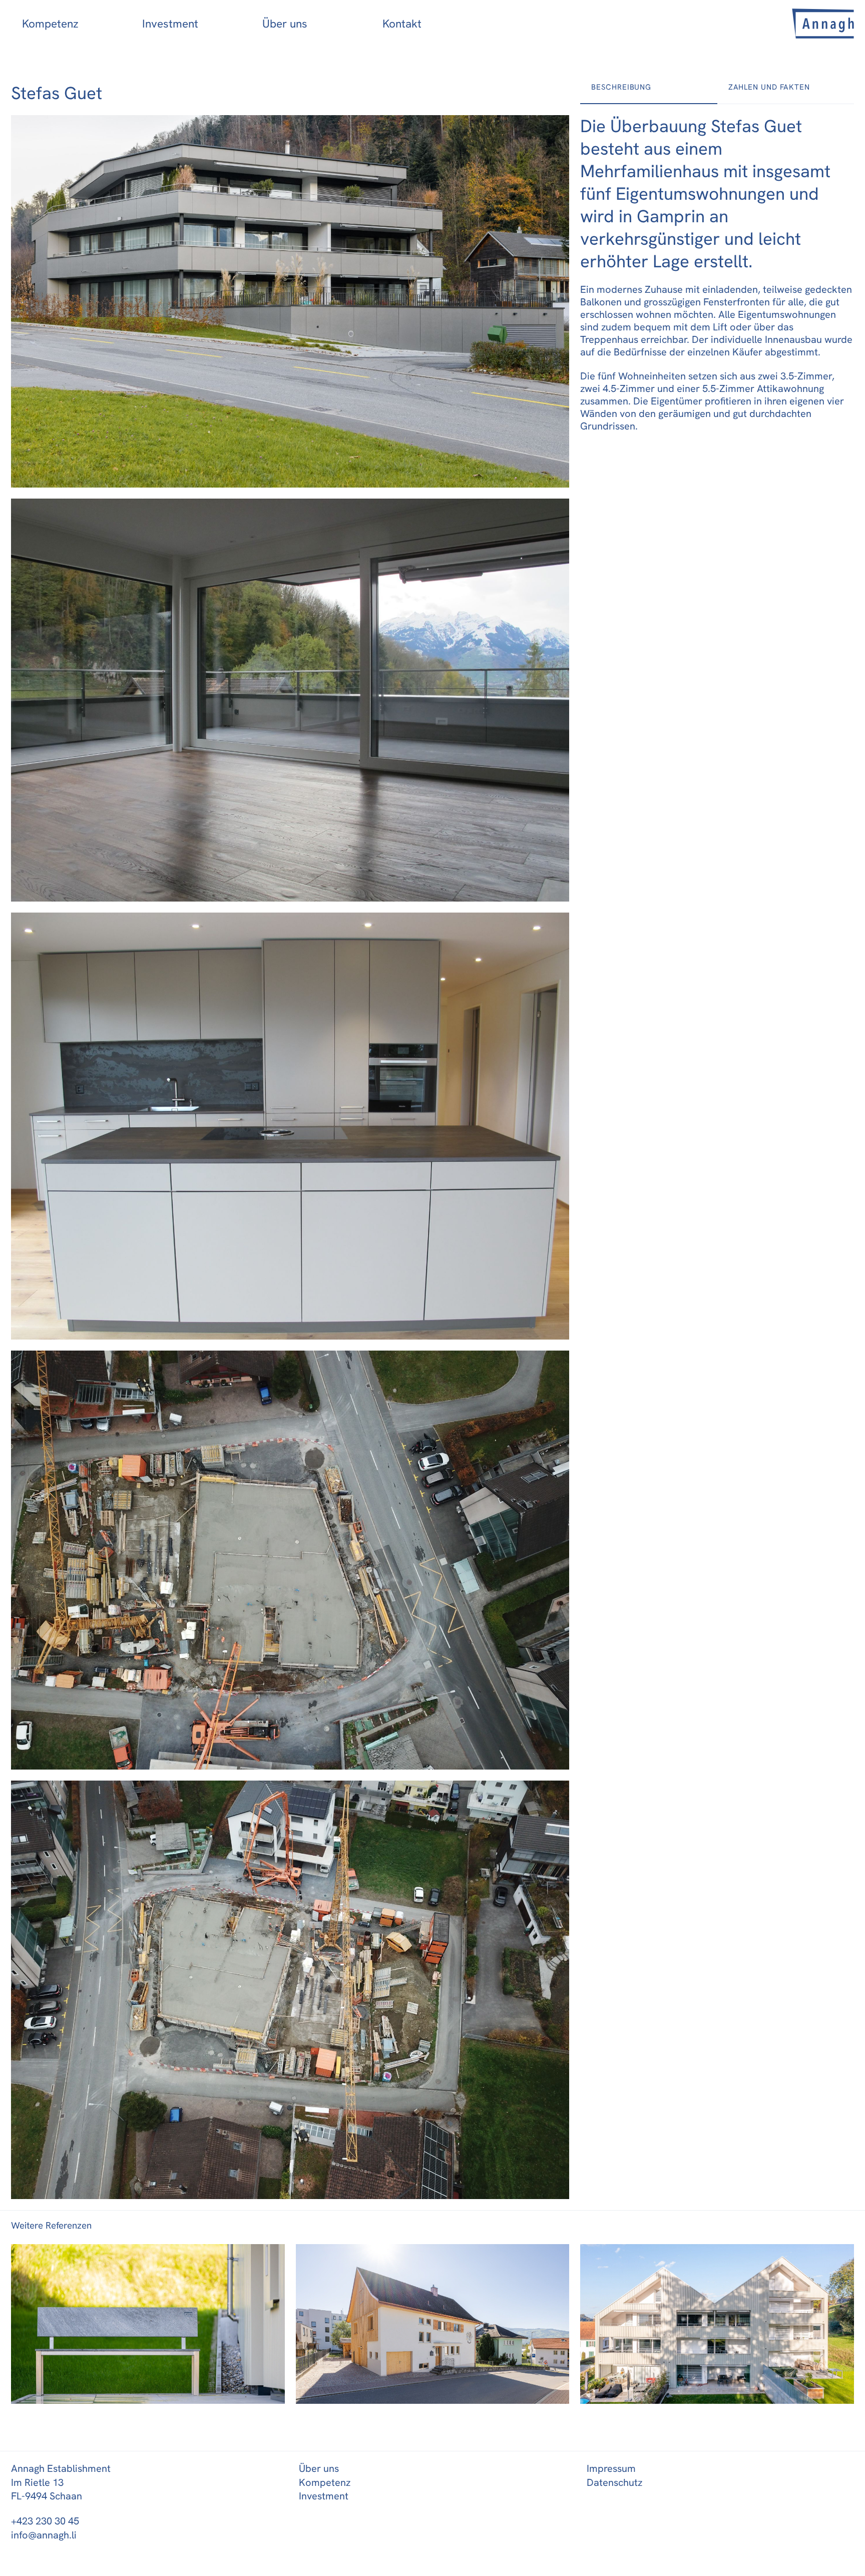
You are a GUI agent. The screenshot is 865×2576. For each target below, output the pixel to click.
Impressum (611, 2468)
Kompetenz (50, 24)
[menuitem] (71, 24)
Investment (170, 24)
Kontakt (402, 24)
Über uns (285, 24)
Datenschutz (614, 2482)
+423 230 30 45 (45, 2521)
